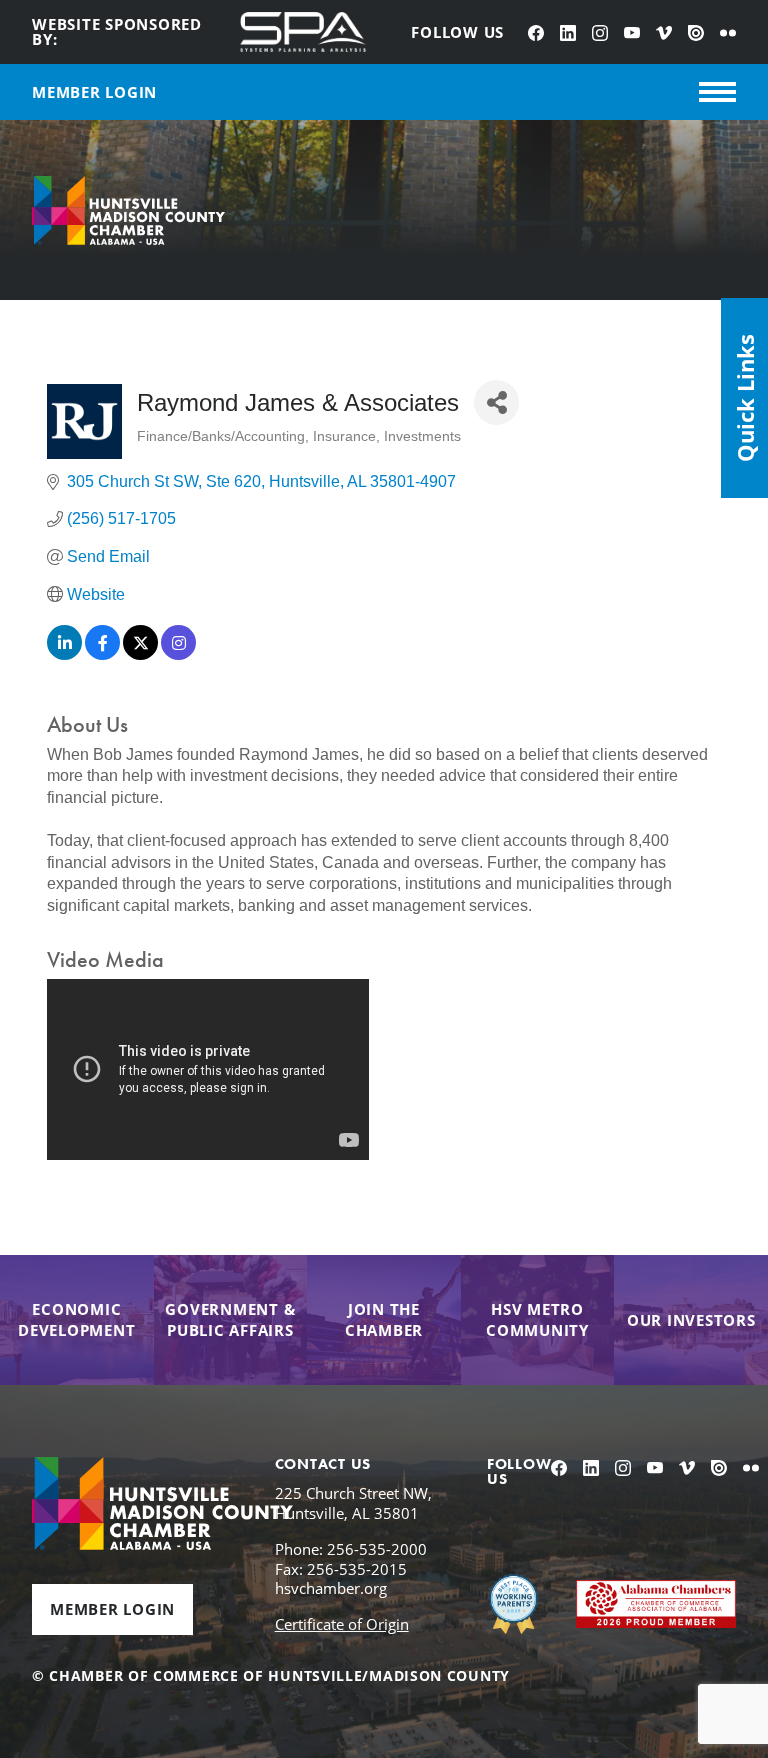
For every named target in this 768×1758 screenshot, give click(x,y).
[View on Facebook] (102, 654)
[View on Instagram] (178, 654)
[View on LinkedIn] (64, 654)
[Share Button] (496, 402)
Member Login (112, 1609)
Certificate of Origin (342, 1624)
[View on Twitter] (140, 654)
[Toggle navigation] (717, 92)
